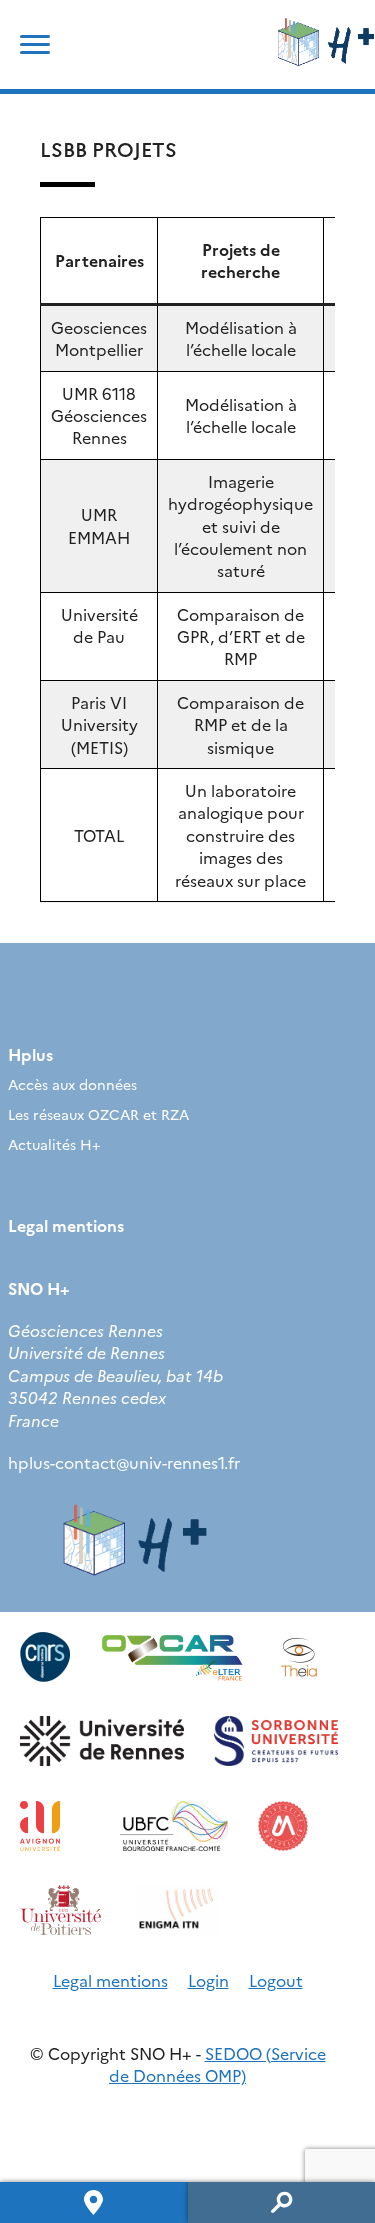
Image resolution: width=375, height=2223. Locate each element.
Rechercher (282, 2202)
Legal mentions (66, 1225)
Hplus (30, 1054)
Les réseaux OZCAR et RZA (98, 1114)
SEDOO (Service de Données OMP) (217, 2064)
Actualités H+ (54, 1144)
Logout (276, 1980)
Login (208, 1980)
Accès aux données (72, 1084)
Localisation (94, 2202)
